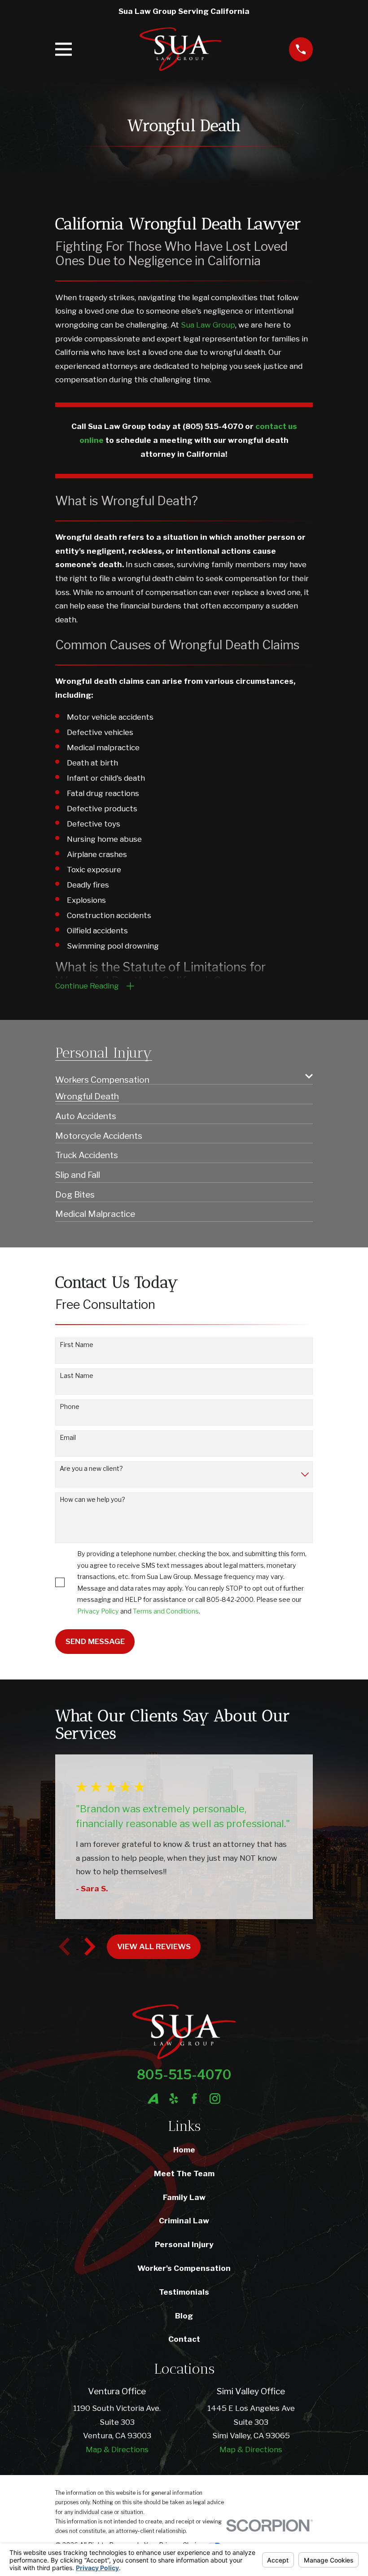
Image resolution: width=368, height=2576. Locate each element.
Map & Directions (117, 2449)
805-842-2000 (230, 1599)
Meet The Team (184, 2174)
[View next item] (90, 1946)
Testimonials (184, 2292)
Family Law (184, 2197)
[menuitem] (178, 1076)
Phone (70, 1407)
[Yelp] (174, 2099)
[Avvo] (153, 2099)
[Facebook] (194, 2099)
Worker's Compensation (184, 2268)
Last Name (77, 1376)
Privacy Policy (98, 1611)
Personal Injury (184, 2244)
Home (184, 2150)
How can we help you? (92, 1500)
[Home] (181, 49)
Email (68, 1438)
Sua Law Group (208, 325)
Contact (184, 2339)
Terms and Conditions (166, 1611)
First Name (77, 1345)
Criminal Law (184, 2221)
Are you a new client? (91, 1469)
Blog (184, 2316)
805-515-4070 (184, 2075)
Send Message (95, 1641)
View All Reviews (154, 1946)
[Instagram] (215, 2099)
